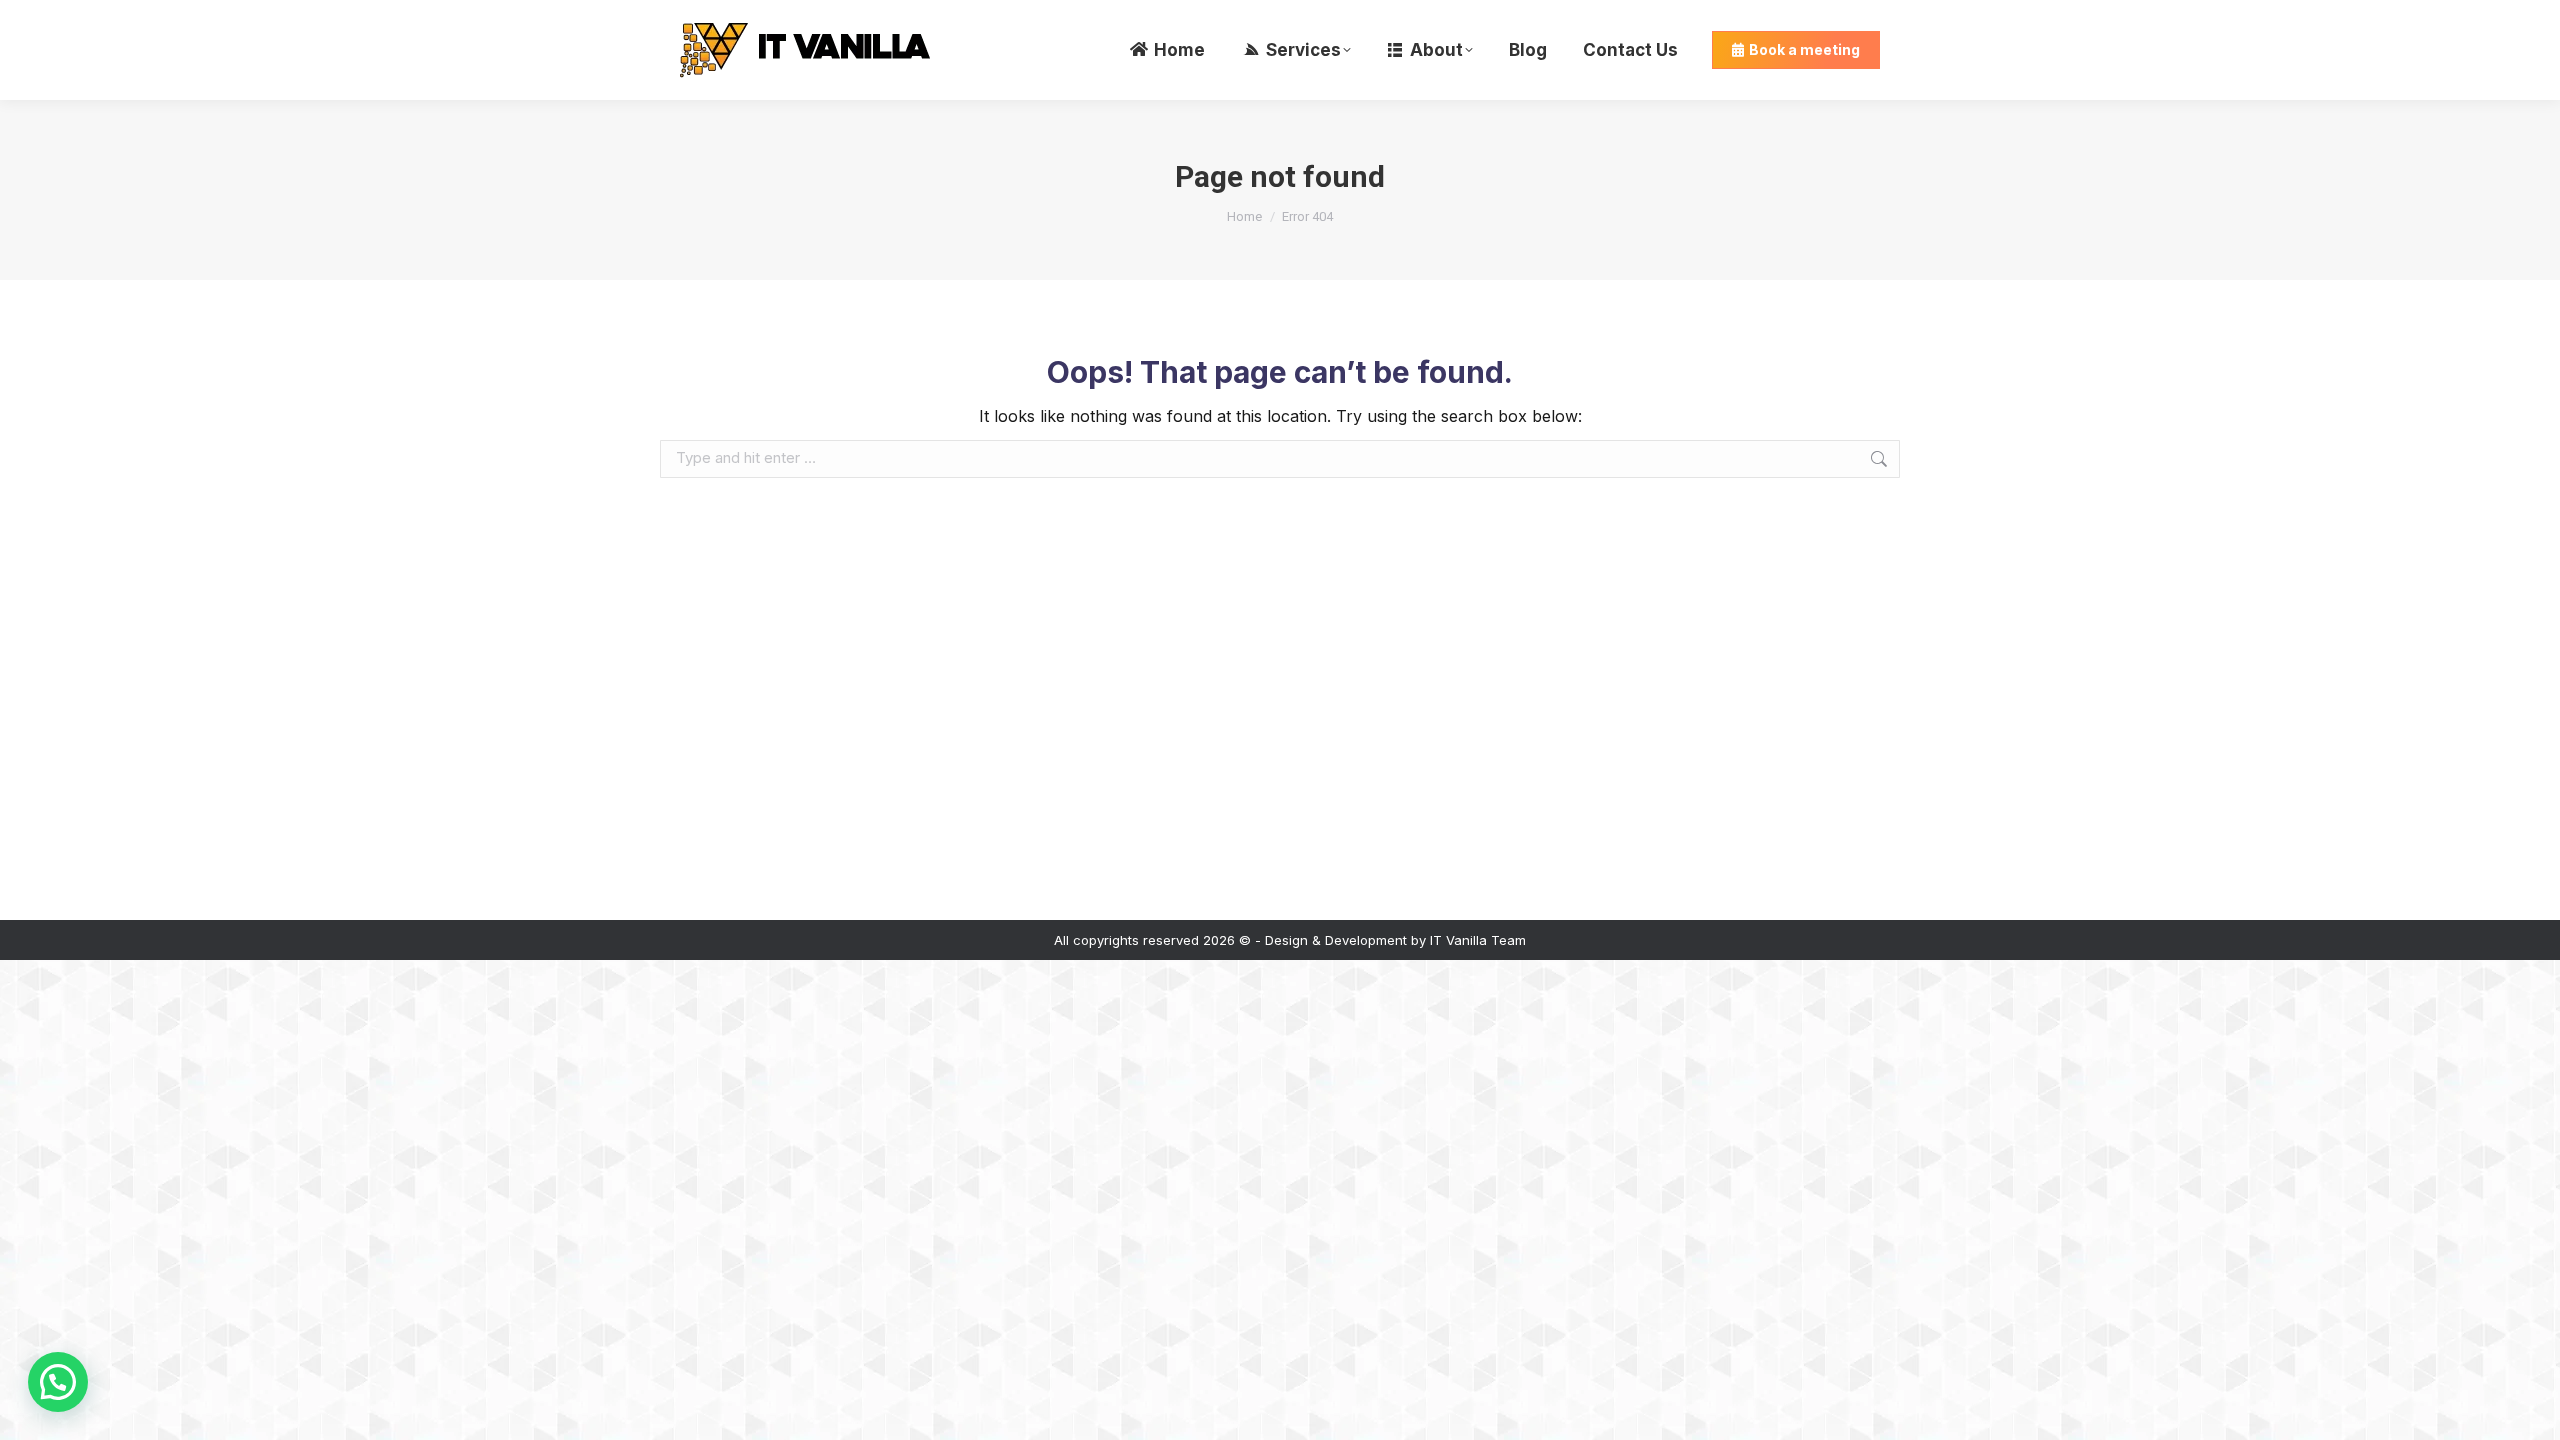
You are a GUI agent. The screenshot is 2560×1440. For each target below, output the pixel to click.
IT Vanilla (1458, 940)
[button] (58, 1382)
